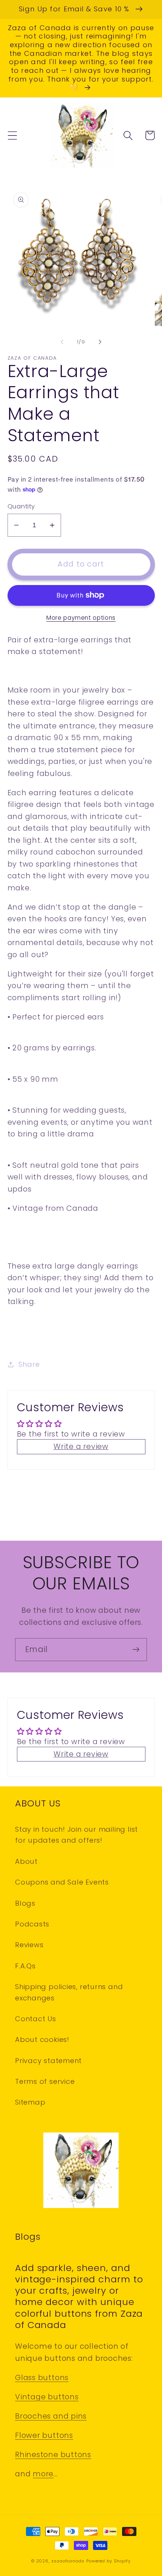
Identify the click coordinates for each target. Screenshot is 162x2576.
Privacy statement (48, 2061)
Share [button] (29, 1364)
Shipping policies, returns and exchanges (69, 1992)
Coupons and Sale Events (62, 1882)
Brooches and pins (51, 2416)
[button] (12, 135)
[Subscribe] (136, 1650)
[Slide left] (62, 342)
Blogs (25, 1903)
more (43, 2474)
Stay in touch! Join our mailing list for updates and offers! (76, 1835)
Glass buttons (42, 2378)
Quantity (21, 506)
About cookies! (42, 2039)
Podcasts (32, 1924)
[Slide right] (100, 342)
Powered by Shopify (109, 2561)
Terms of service (45, 2081)
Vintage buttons (47, 2397)
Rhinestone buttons (53, 2455)
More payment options (81, 618)
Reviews (29, 1945)
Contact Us (36, 2019)
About (26, 1861)
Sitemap (30, 2102)
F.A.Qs (25, 1966)
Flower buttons (44, 2435)
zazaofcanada (68, 2561)
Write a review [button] (81, 1447)
